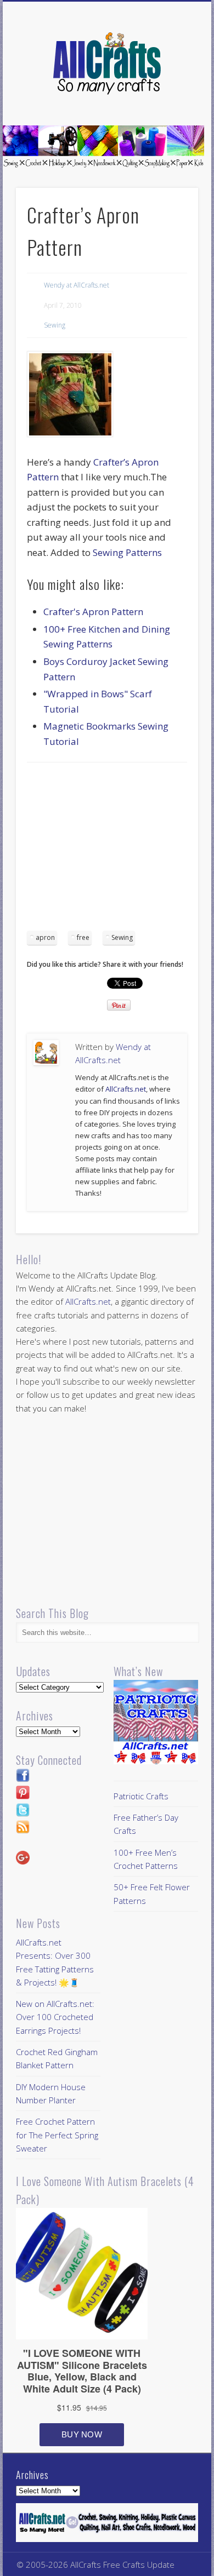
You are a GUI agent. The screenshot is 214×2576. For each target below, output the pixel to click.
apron (45, 937)
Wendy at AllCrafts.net (77, 285)
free (83, 937)
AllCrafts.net (126, 1089)
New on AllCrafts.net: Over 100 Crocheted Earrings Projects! (55, 2017)
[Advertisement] (119, 850)
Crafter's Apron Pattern (93, 612)
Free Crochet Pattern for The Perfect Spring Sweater (57, 2135)
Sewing (55, 325)
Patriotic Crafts (141, 1796)
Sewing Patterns (127, 552)
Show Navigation (171, 98)
